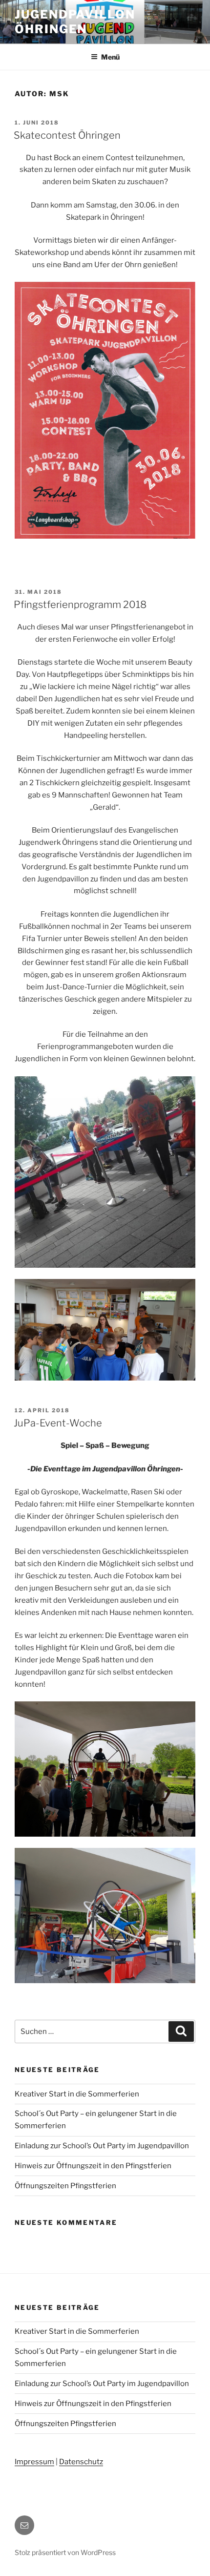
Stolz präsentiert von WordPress (65, 2552)
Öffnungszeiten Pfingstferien (65, 2186)
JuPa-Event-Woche (58, 1423)
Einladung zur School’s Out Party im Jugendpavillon (102, 2146)
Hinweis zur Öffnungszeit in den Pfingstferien (93, 2166)
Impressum (34, 2462)
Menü (110, 57)
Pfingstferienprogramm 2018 (80, 605)
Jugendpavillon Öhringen (75, 22)
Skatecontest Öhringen (67, 135)
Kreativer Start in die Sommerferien (77, 2094)
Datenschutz (81, 2462)
